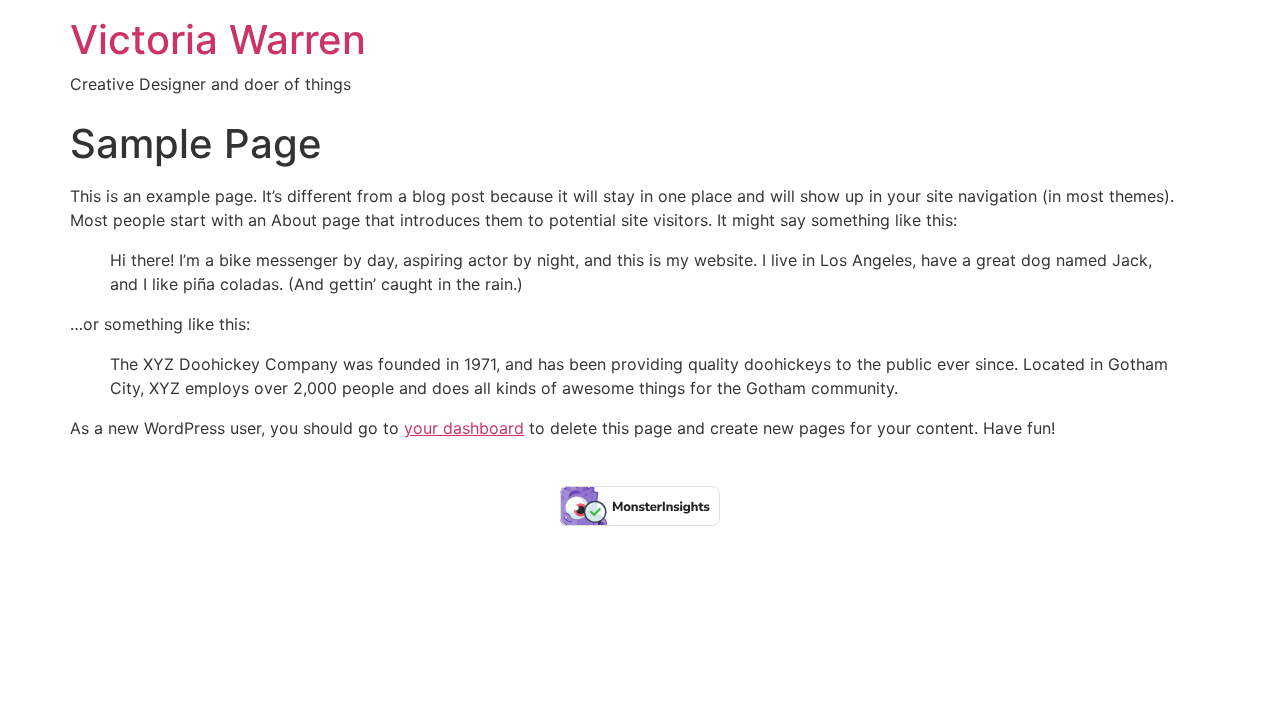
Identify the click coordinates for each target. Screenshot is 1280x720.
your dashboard (464, 428)
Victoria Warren (218, 39)
